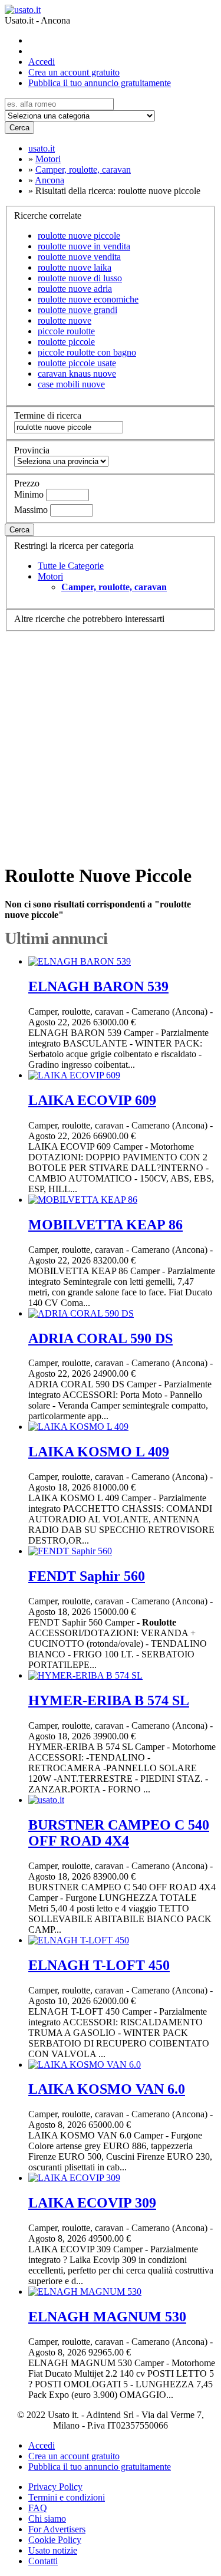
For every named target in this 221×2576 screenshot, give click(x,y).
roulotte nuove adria (75, 289)
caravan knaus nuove (77, 374)
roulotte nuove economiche (88, 299)
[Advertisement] (111, 742)
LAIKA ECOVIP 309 (92, 2203)
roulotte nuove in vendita (84, 246)
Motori (50, 576)
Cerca (19, 128)
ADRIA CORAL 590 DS (100, 1338)
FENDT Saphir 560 (87, 1576)
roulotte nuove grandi (77, 310)
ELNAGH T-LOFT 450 (99, 1965)
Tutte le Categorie (71, 566)
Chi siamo (47, 2519)
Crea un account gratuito (74, 72)
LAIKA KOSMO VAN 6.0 (107, 2089)
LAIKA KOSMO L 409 (99, 1452)
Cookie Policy (55, 2540)
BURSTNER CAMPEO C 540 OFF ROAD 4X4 (119, 1833)
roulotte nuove (65, 320)
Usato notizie (53, 2550)
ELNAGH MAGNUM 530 (107, 2317)
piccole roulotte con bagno (87, 352)
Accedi (42, 62)
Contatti (43, 2561)
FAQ (38, 2508)
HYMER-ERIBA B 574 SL (109, 1700)
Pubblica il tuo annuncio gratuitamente (100, 83)
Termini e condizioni (67, 2497)
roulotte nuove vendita (79, 257)
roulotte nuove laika (75, 267)
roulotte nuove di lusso (80, 278)
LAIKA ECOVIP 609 (92, 1100)
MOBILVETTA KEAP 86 (105, 1225)
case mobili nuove (71, 384)
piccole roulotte (66, 331)
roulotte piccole (66, 342)
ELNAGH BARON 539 (98, 986)
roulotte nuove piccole (79, 236)
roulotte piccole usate (77, 363)
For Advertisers (57, 2529)
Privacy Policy (55, 2487)
